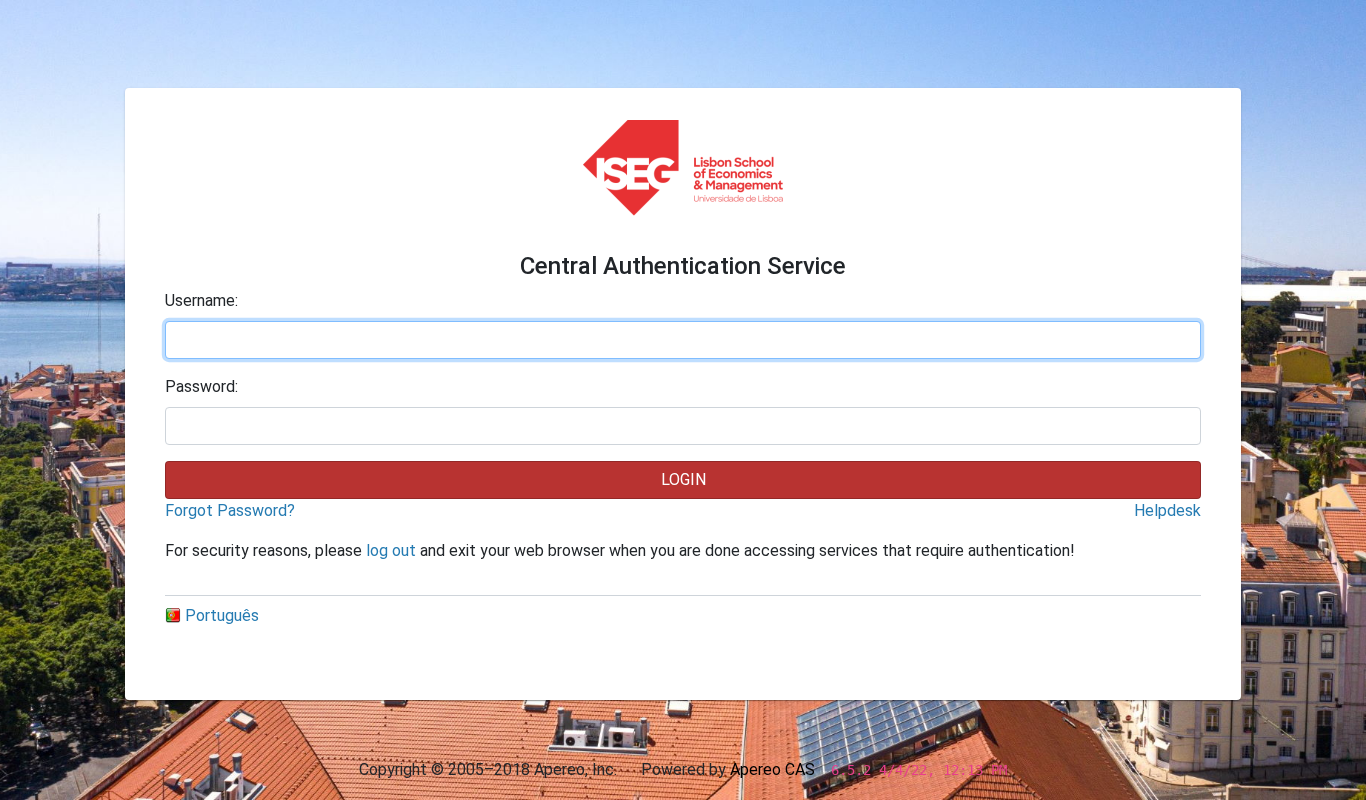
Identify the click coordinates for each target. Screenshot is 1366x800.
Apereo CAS (772, 769)
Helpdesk (1167, 510)
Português (222, 615)
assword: (201, 386)
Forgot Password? (230, 510)
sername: (201, 300)
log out (391, 550)
